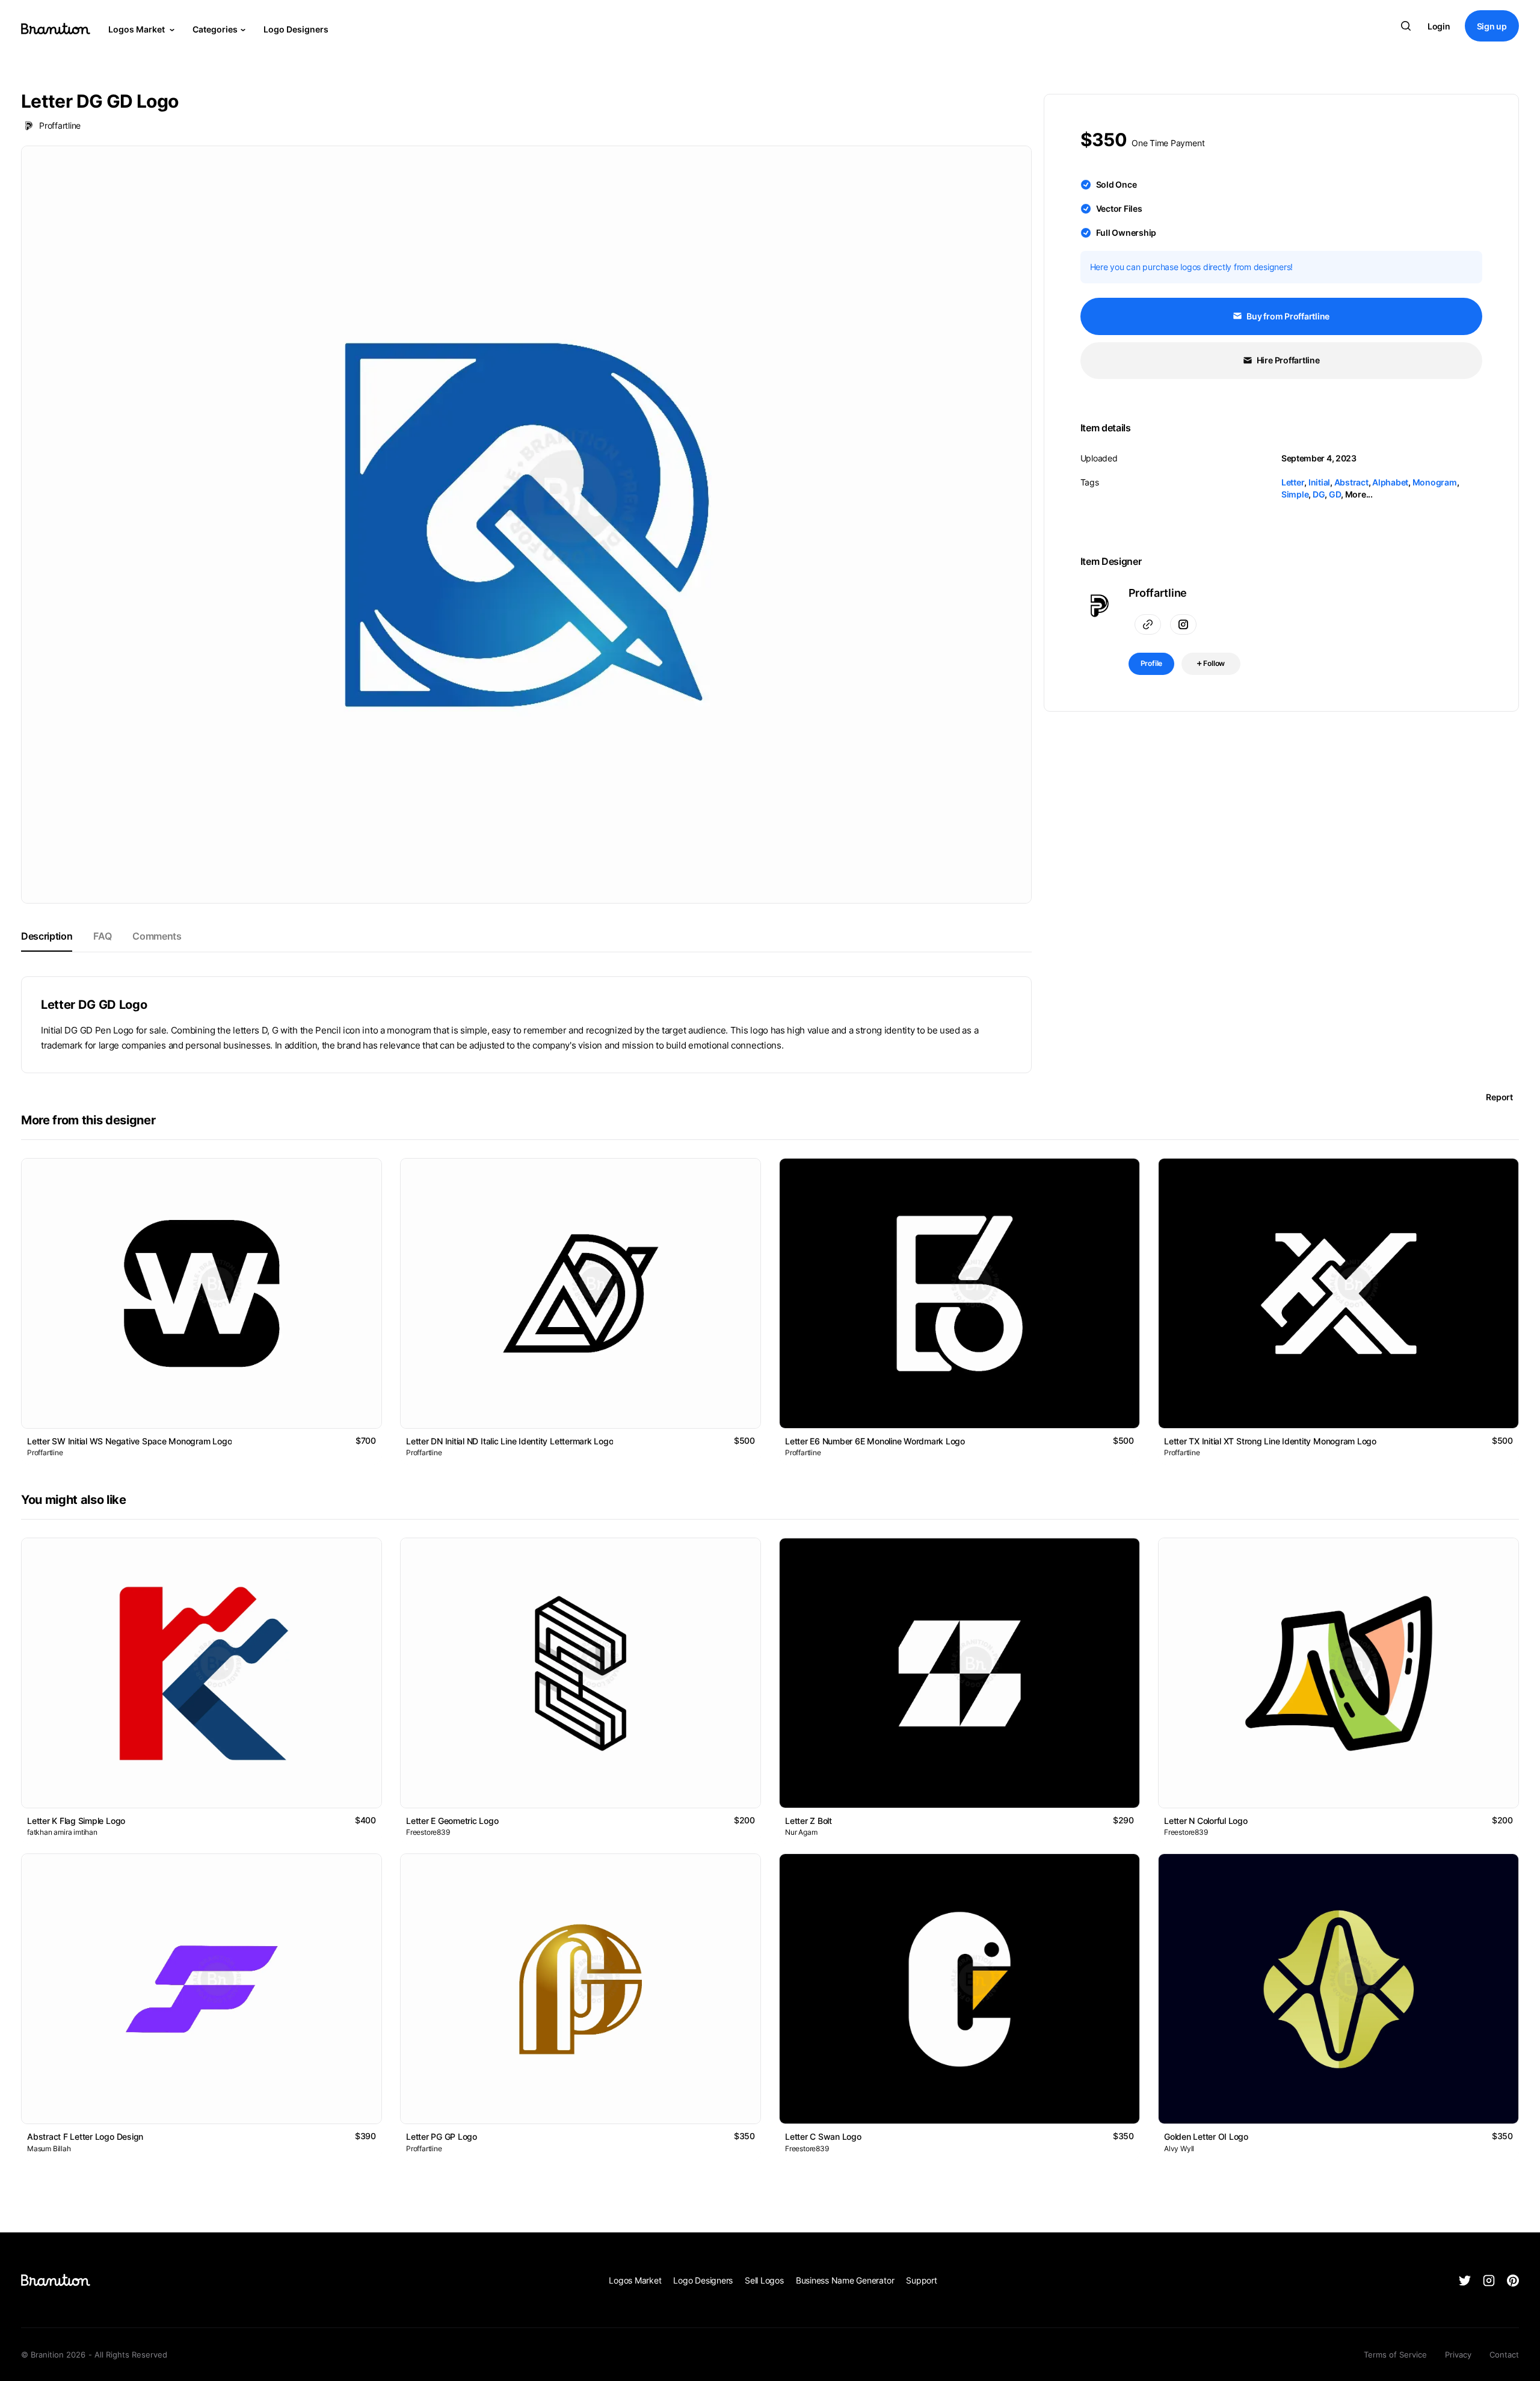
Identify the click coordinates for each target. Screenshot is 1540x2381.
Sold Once (1116, 184)
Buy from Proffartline (1287, 316)
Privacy (1458, 2355)
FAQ (102, 936)
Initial (1319, 482)
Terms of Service (1395, 2355)
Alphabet (1390, 482)
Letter (1293, 482)
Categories (215, 29)
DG (1319, 494)
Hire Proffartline (1287, 360)
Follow (1214, 663)
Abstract (1351, 482)
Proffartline (60, 125)
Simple (1295, 494)
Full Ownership (1126, 233)
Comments (157, 936)
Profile (1152, 663)
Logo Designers (296, 29)
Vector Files (1119, 208)
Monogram (1435, 482)
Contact (1504, 2355)
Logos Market (137, 29)
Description (47, 936)
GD (1335, 494)
